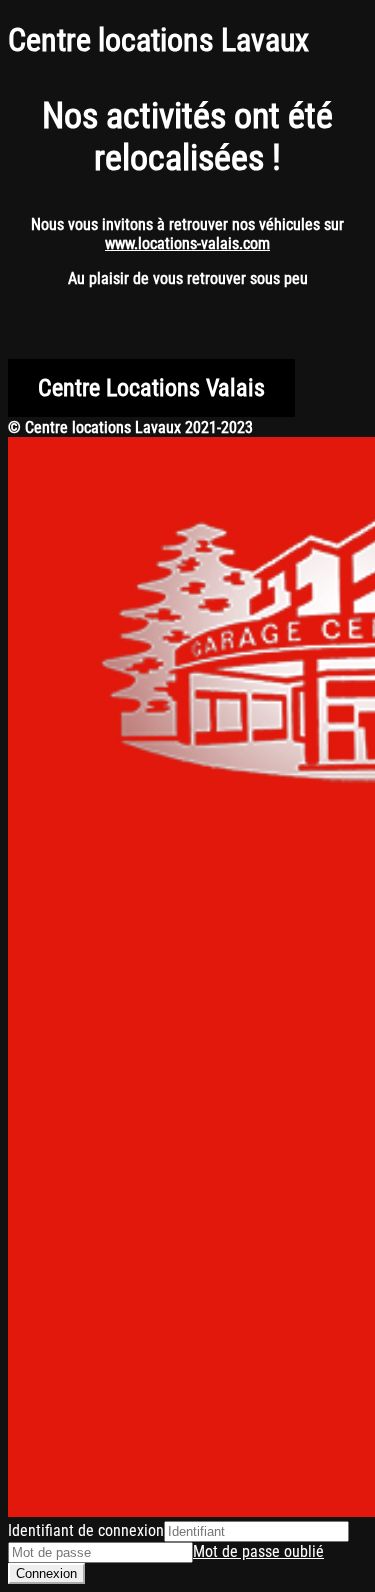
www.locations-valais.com (187, 243)
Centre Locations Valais (151, 388)
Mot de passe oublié (258, 1551)
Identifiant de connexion (86, 1530)
